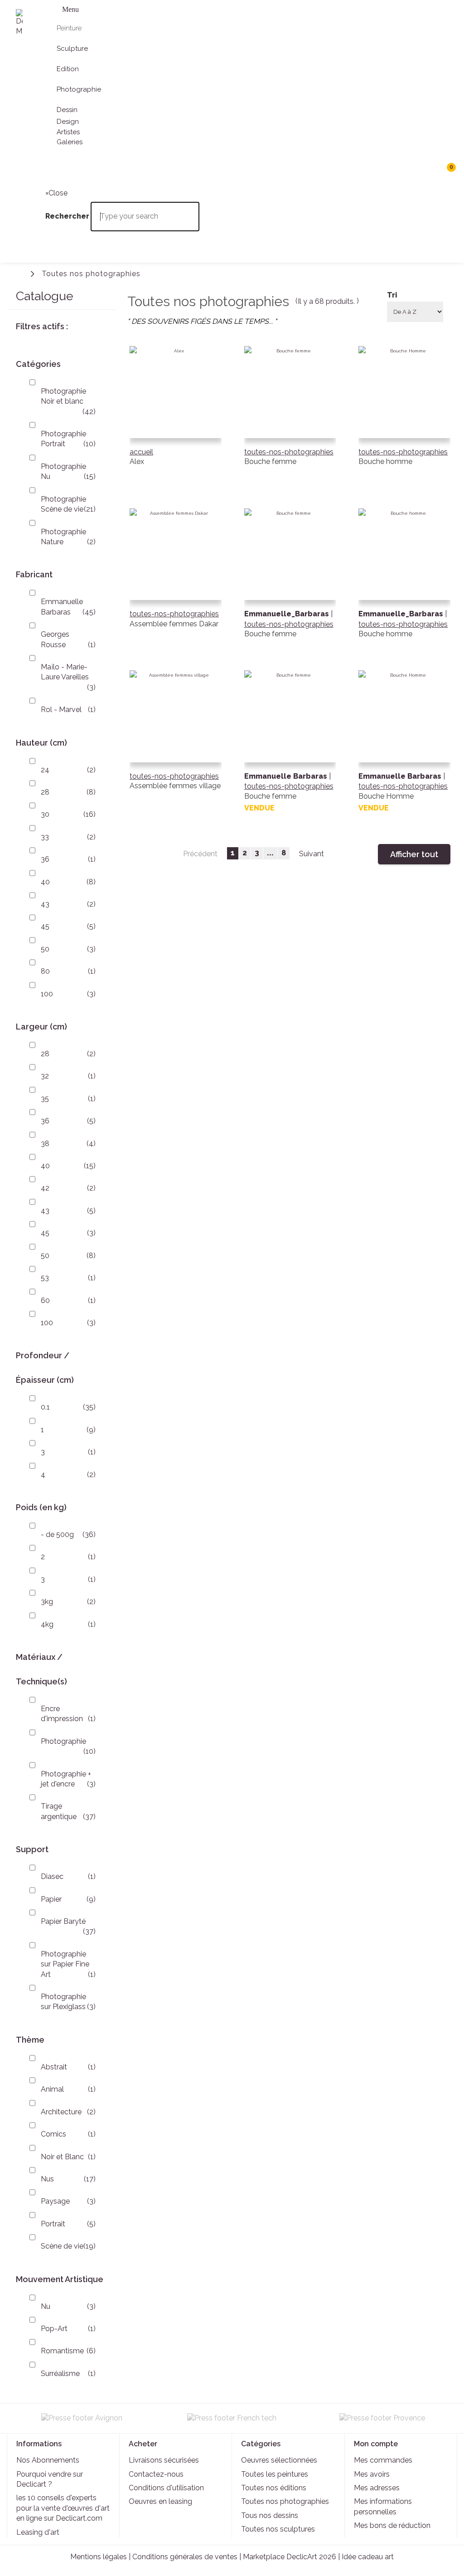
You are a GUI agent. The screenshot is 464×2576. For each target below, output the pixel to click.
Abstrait (54, 2067)
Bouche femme (270, 461)
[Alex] (176, 419)
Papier (51, 1899)
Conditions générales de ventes (185, 2557)
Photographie (63, 1741)
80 (45, 971)
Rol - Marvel (61, 710)
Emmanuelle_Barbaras (288, 614)
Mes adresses (377, 2488)
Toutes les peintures (275, 2474)
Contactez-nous (156, 2474)
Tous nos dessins (270, 2515)
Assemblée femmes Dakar (174, 624)
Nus (47, 2179)
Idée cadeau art (368, 2557)
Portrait (53, 2224)
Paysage (55, 2201)
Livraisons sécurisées (164, 2460)
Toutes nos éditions (274, 2488)
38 (45, 1144)
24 (45, 770)
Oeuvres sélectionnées (279, 2460)
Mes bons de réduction (392, 2525)
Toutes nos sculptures (278, 2529)
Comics (53, 2134)
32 (45, 1076)
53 (45, 1278)
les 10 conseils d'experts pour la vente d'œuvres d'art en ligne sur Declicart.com (63, 2508)
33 (45, 837)
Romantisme (62, 2351)
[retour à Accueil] (20, 273)
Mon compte (376, 2444)
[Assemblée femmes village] (176, 744)
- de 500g (57, 1534)
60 (45, 1300)
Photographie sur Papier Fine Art (65, 1964)
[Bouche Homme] (404, 744)
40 (45, 882)
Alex (137, 461)
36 (45, 859)
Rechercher (54, 171)
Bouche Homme (386, 796)
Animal (52, 2089)
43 (45, 904)
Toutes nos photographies (285, 2501)
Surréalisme (60, 2374)
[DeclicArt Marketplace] (19, 23)
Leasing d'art (38, 2532)
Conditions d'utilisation (166, 2488)
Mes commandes (383, 2460)
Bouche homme (385, 461)
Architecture (61, 2112)
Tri (392, 295)
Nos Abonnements (48, 2460)
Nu (46, 2306)
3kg (47, 1602)
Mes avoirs (372, 2474)
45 (45, 926)
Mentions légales (99, 2557)
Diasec (52, 1876)
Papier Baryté (63, 1921)
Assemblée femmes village (175, 786)
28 (45, 792)
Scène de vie (62, 2246)
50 (45, 949)
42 (45, 1188)
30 (45, 814)
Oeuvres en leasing (160, 2501)
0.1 (45, 1407)
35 (45, 1099)
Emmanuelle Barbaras (287, 776)
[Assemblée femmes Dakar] (176, 582)
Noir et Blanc (62, 2157)
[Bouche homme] (404, 419)
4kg (47, 1624)
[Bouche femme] (290, 419)
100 (47, 994)
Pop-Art (54, 2329)
